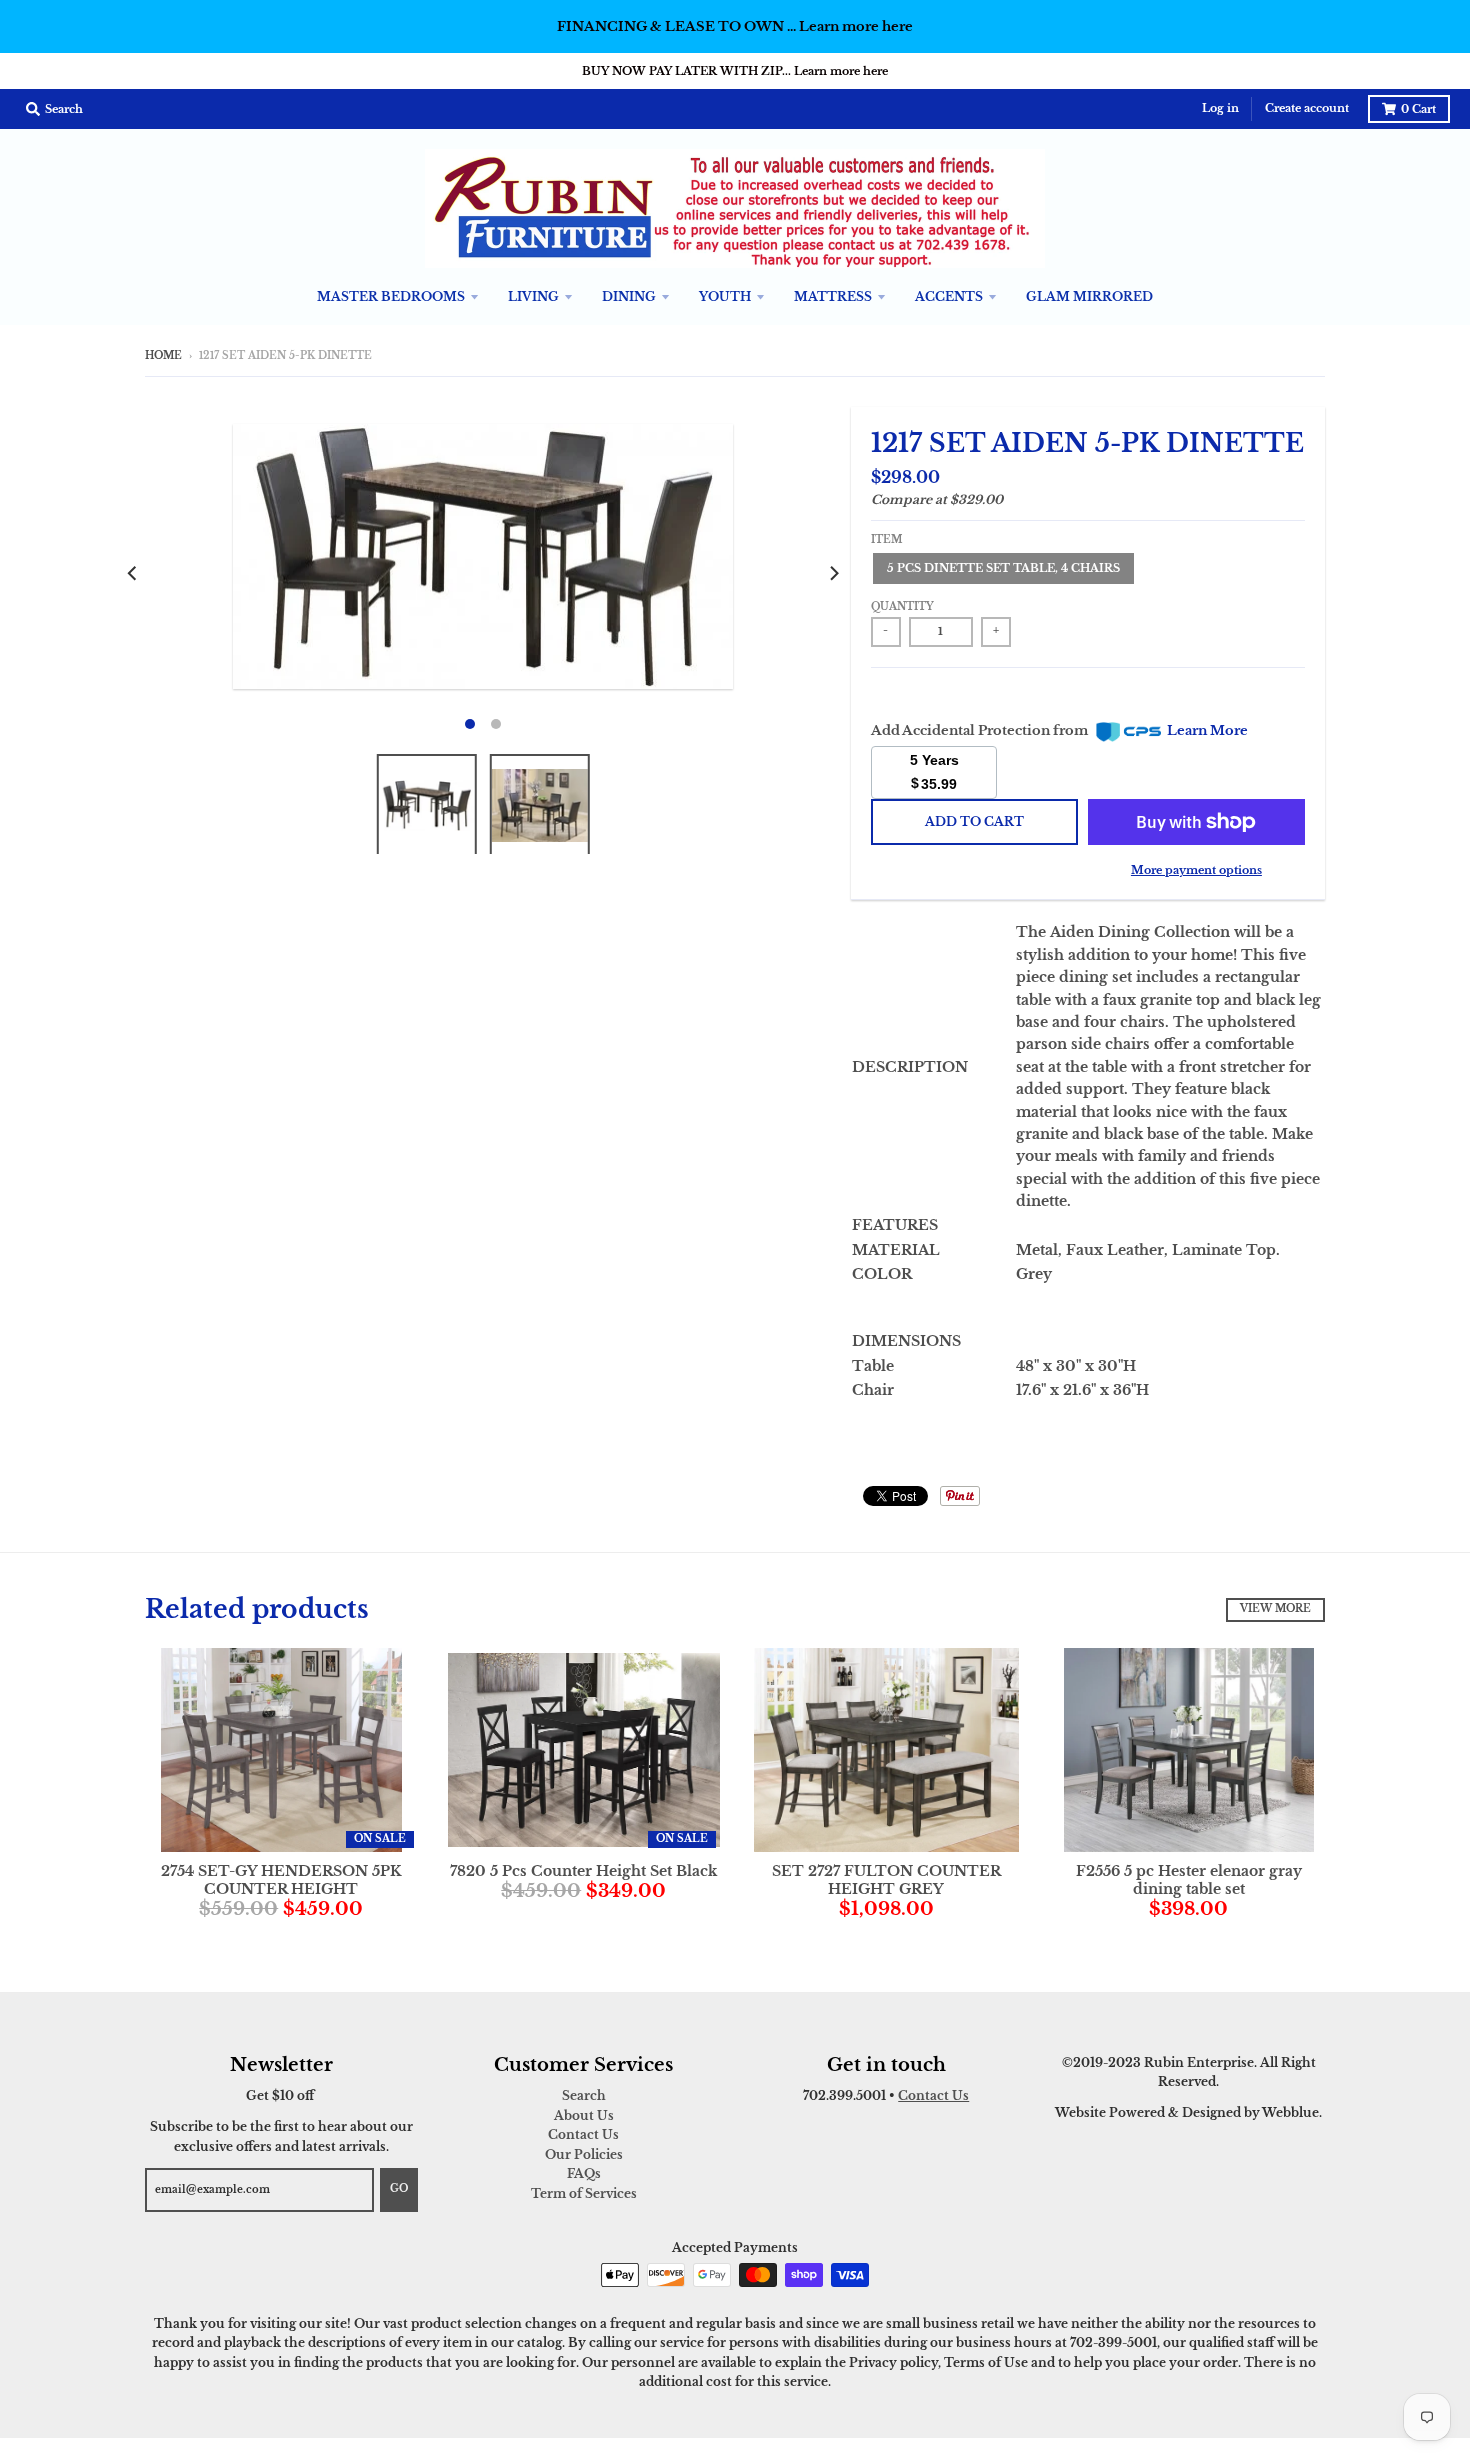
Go (399, 2189)
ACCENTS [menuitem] (949, 296)
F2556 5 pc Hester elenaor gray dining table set (1189, 1880)
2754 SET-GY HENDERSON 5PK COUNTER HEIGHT (281, 1880)
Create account (1307, 108)
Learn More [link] (1207, 730)
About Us (584, 2115)
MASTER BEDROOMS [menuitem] (391, 296)
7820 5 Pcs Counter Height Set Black (583, 1871)
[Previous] (133, 574)
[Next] (833, 574)
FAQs (584, 2173)
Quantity (902, 607)
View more (1275, 1609)
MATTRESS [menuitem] (833, 296)
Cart (1418, 109)
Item (886, 540)
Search (584, 2095)
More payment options (1196, 870)
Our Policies (584, 2154)
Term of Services (584, 2193)
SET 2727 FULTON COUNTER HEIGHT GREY (886, 1880)
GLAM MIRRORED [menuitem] (1089, 296)
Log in (1220, 108)
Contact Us (583, 2134)
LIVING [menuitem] (533, 296)
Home (163, 356)
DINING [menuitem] (629, 296)
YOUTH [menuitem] (725, 296)
